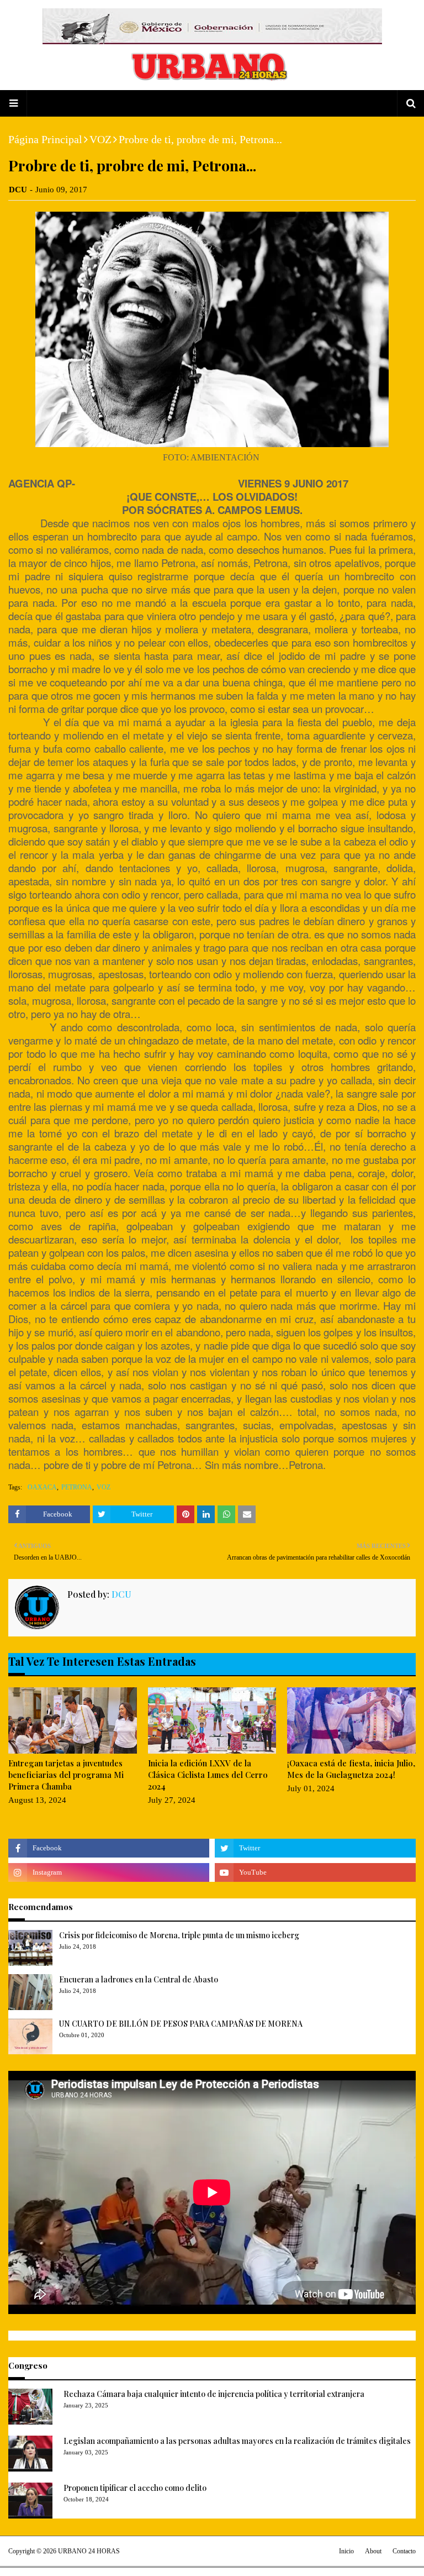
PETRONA (77, 1487)
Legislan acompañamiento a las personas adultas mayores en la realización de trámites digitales (237, 2441)
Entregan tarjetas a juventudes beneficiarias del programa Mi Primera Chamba (66, 1775)
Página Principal (45, 139)
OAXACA (42, 1487)
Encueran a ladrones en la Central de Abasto (139, 1979)
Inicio (346, 2551)
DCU (18, 190)
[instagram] (109, 1872)
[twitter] (315, 1848)
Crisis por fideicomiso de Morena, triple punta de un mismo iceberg (179, 1935)
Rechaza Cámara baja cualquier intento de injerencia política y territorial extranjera (214, 2394)
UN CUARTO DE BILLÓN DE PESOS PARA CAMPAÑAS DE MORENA (181, 2024)
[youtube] (315, 1872)
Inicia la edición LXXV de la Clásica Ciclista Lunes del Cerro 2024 (208, 1775)
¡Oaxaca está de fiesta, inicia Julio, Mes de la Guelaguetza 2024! (351, 1769)
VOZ (100, 139)
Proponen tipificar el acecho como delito (135, 2488)
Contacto (404, 2551)
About (373, 2551)
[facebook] (109, 1848)
